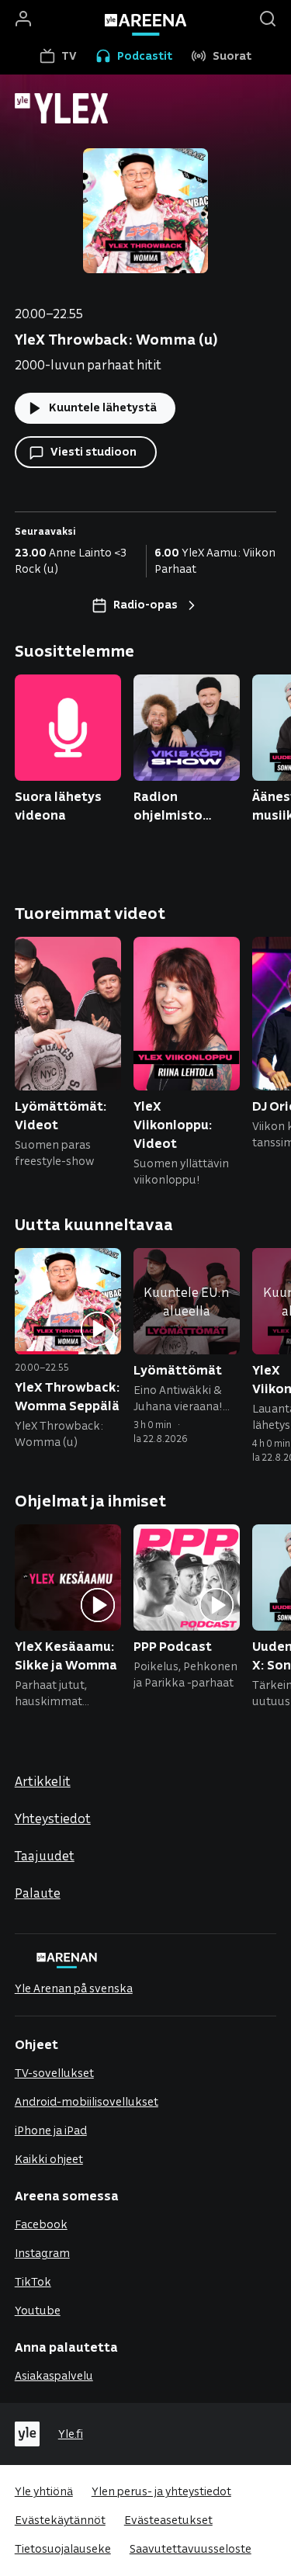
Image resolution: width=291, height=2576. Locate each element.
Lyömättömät (178, 1369)
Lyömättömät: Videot (61, 1115)
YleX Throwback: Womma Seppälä (68, 1396)
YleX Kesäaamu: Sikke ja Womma (66, 1655)
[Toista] (98, 1330)
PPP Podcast (173, 1646)
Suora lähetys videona (58, 805)
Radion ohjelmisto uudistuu (168, 806)
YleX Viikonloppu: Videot (173, 1124)
